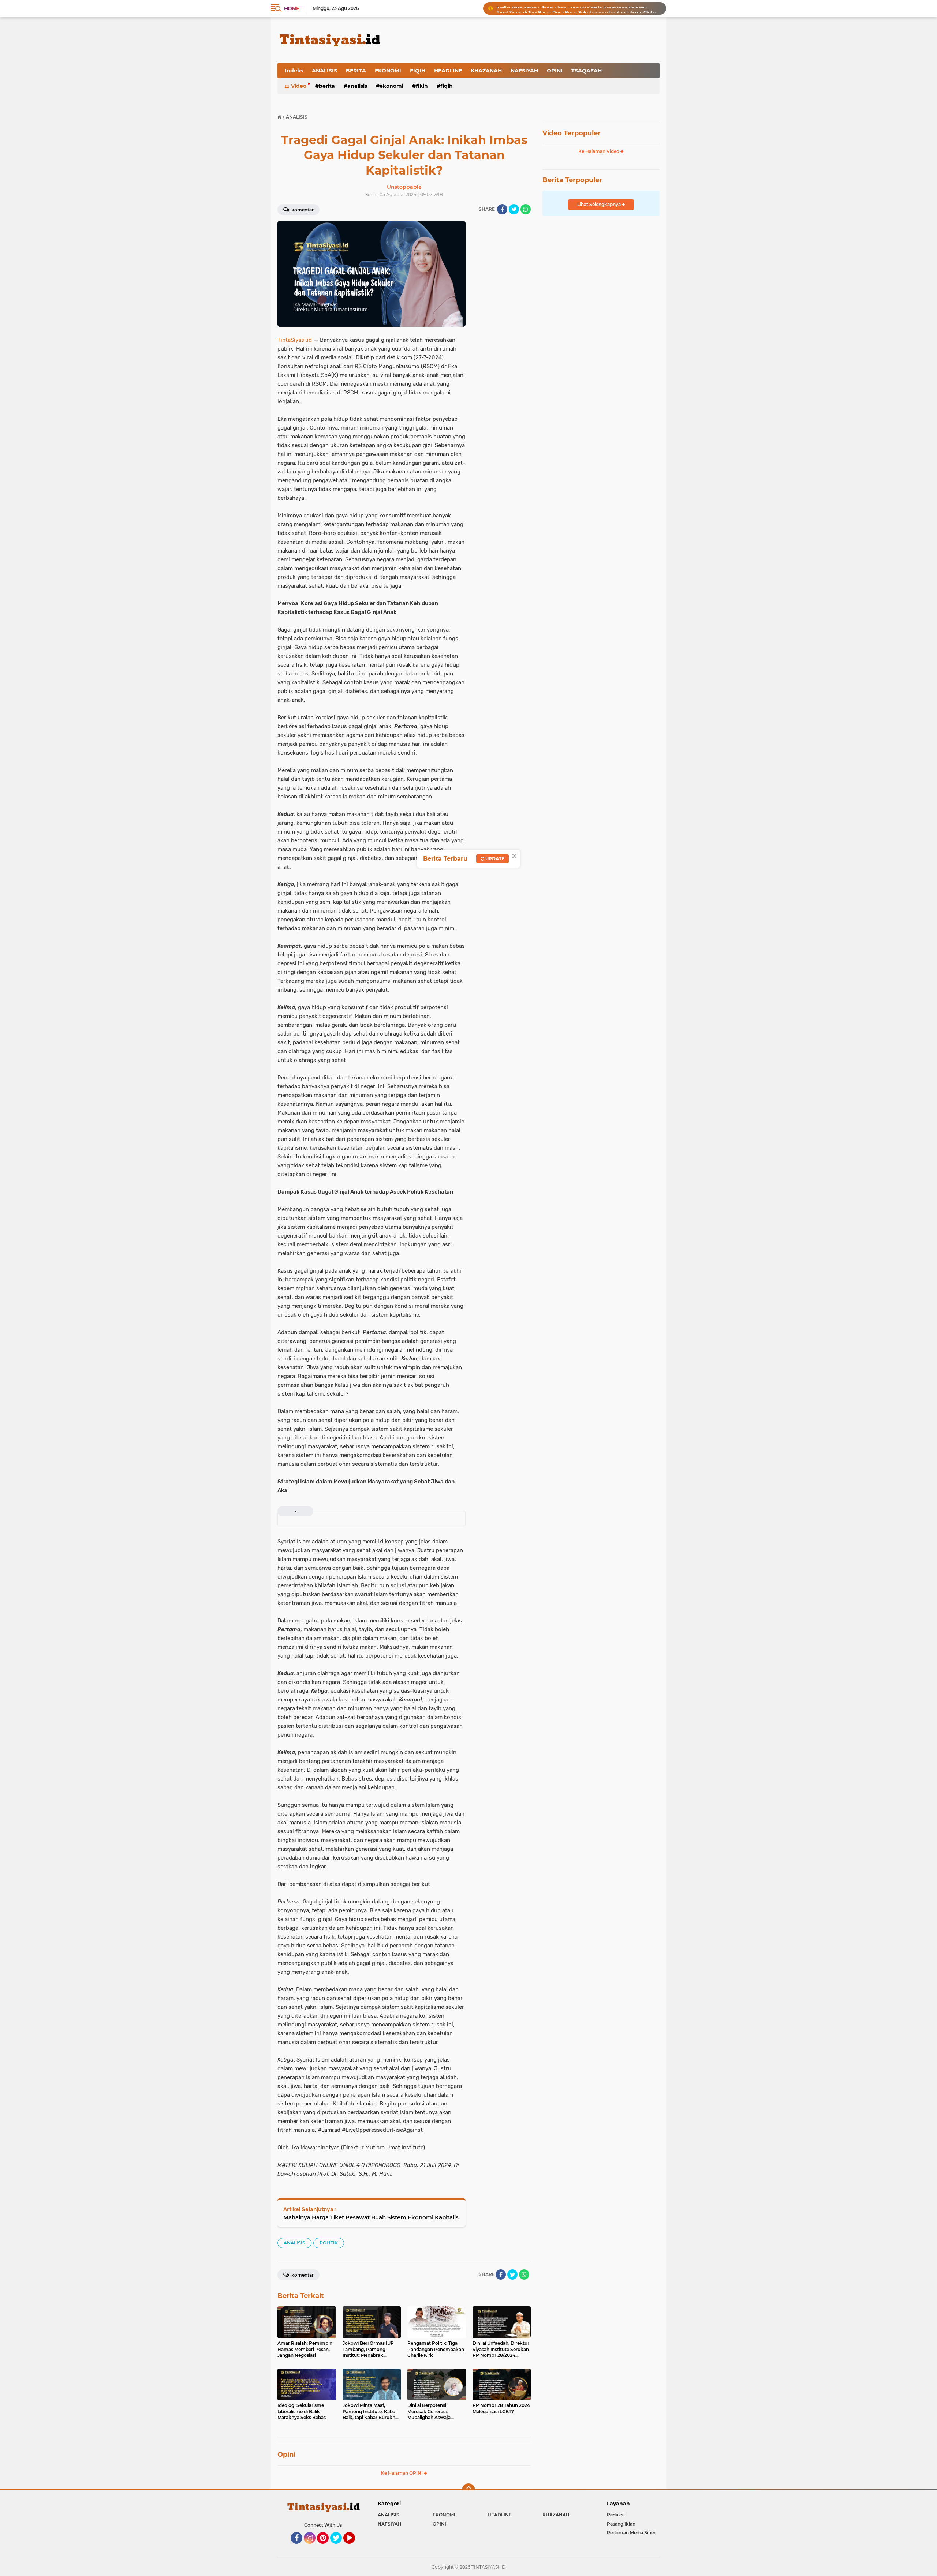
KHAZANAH (486, 71)
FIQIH (418, 71)
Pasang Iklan (621, 2524)
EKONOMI (388, 71)
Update (494, 859)
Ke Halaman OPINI (402, 2473)
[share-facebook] (502, 209)
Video (299, 86)
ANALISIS (324, 71)
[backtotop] (468, 2490)
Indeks (294, 71)
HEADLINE (448, 71)
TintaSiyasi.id (295, 340)
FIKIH (422, 86)
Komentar (302, 210)
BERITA (356, 71)
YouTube (354, 2547)
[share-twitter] (514, 209)
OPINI (555, 71)
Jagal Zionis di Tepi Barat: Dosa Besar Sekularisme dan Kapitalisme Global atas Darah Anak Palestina (578, 8)
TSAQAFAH (587, 71)
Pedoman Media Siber (631, 2533)
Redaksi (616, 2515)
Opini (286, 2455)
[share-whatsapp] (526, 209)
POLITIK (329, 2243)
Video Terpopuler (572, 133)
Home (292, 8)
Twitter (339, 2547)
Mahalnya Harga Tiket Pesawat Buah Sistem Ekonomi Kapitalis (371, 2217)
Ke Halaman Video (599, 151)
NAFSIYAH (524, 71)
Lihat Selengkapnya (600, 204)
